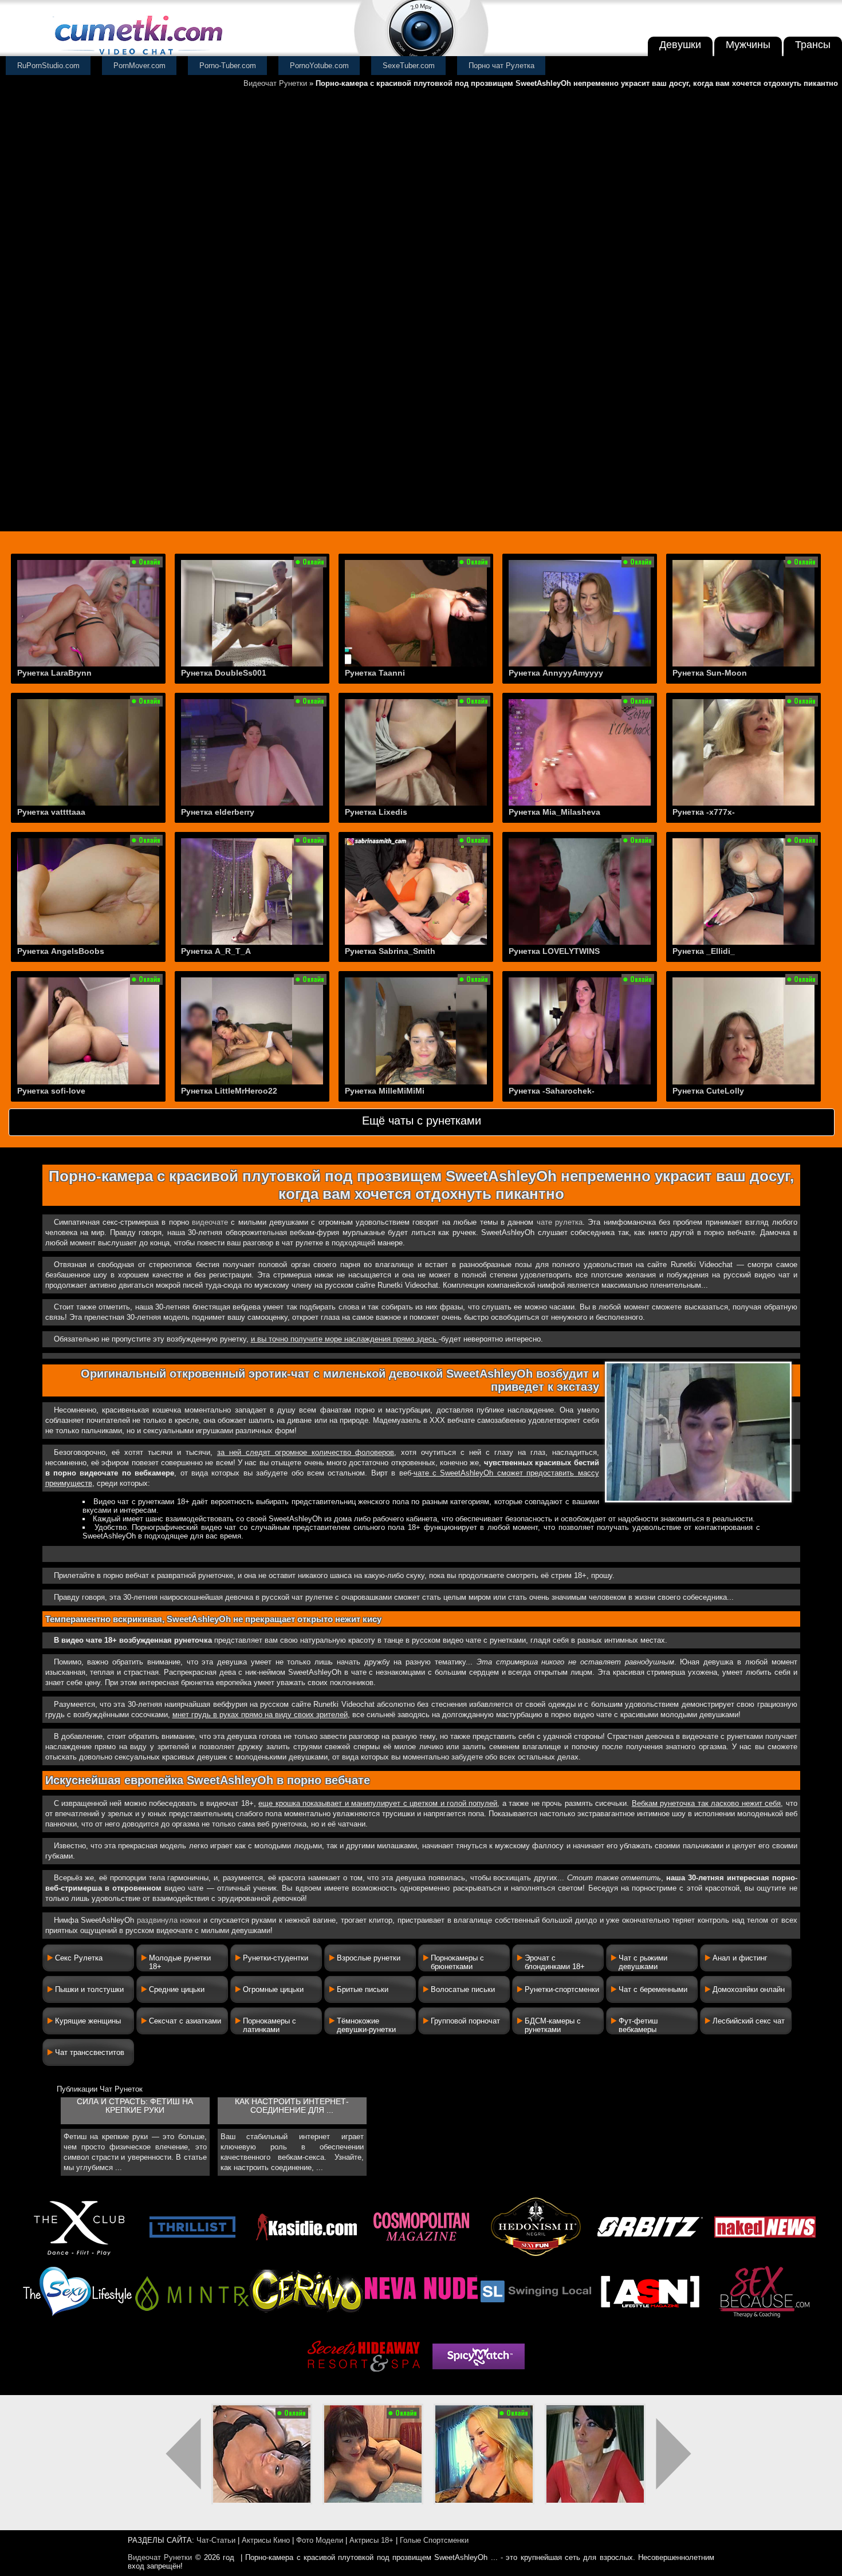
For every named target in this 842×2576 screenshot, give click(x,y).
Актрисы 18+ (371, 2540)
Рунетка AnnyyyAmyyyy (556, 673)
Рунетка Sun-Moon (710, 673)
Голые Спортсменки (434, 2540)
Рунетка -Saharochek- (552, 1091)
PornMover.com (139, 66)
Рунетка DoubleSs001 (224, 673)
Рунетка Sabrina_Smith (390, 951)
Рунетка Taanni (375, 673)
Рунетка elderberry (218, 812)
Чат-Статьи (216, 2540)
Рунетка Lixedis (376, 812)
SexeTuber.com (409, 66)
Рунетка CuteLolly (708, 1091)
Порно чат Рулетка (501, 66)
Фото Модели (320, 2540)
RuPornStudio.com (48, 66)
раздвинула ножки (169, 1920)
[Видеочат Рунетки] (137, 56)
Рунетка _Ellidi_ (704, 951)
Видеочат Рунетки (275, 83)
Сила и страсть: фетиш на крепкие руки (135, 2106)
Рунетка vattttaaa (51, 812)
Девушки (680, 45)
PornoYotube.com (319, 66)
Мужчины (748, 45)
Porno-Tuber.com (228, 66)
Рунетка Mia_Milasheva (554, 812)
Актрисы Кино (266, 2540)
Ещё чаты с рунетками (422, 1121)
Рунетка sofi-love (51, 1091)
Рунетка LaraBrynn (54, 673)
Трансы (813, 45)
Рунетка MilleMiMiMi (385, 1091)
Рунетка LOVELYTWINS (554, 951)
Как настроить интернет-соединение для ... (292, 2106)
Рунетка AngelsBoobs (61, 951)
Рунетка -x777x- (704, 812)
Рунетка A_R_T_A (216, 951)
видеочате (210, 1222)
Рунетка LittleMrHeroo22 (229, 1091)
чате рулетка (560, 1222)
